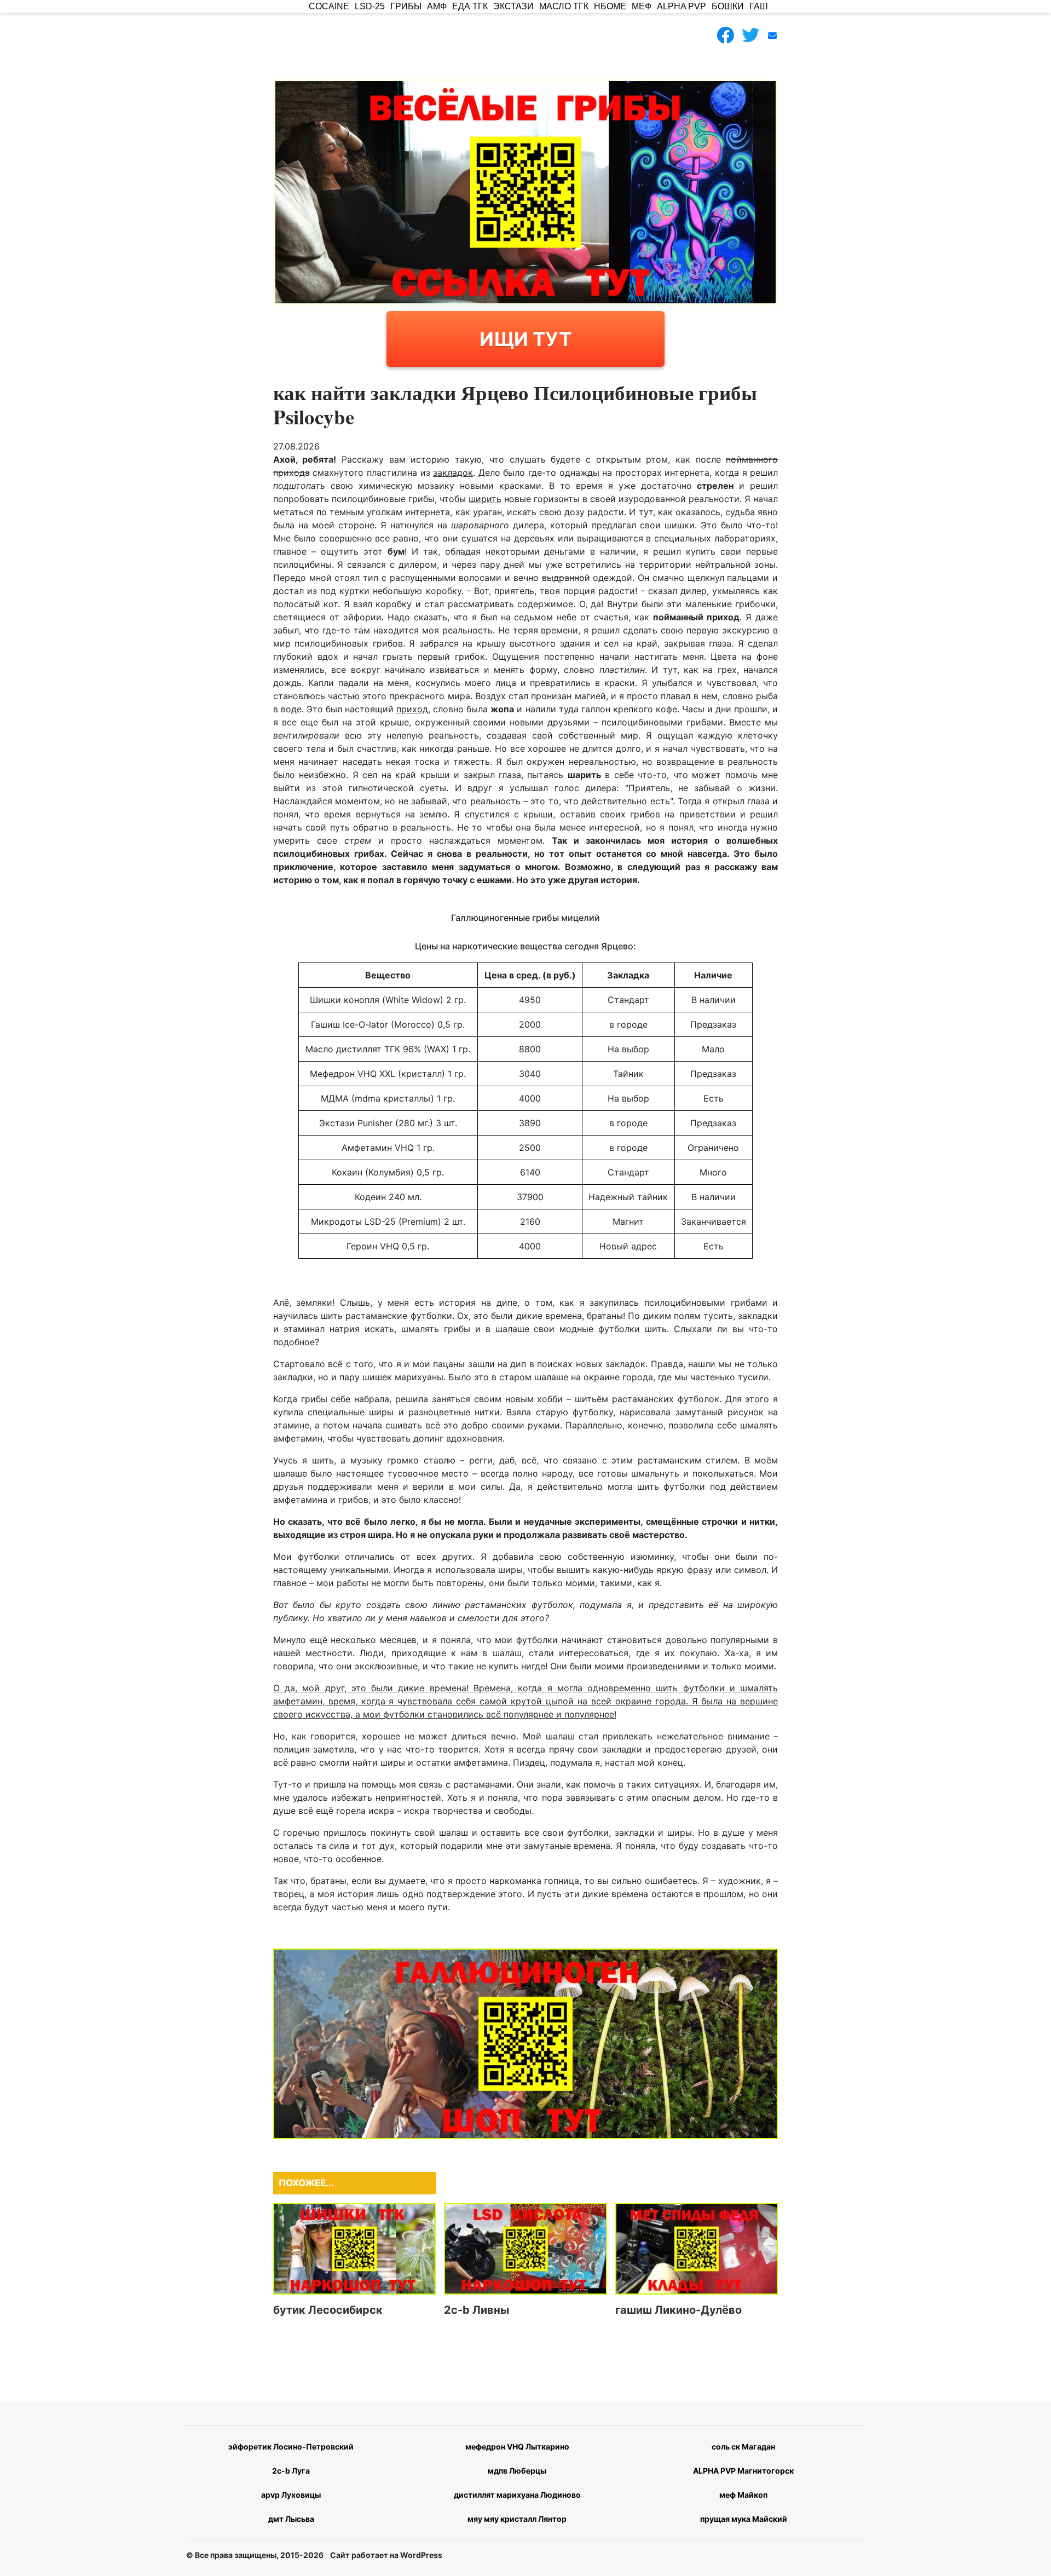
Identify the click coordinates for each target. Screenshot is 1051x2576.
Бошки (728, 6)
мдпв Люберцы (517, 2471)
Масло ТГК (564, 6)
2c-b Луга (291, 2471)
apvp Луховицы (291, 2495)
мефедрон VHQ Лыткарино (517, 2447)
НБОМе (610, 6)
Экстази (513, 6)
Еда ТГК (470, 6)
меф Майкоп (743, 2495)
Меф (642, 6)
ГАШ (759, 6)
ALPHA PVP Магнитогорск (743, 2471)
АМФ (437, 6)
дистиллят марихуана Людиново (517, 2495)
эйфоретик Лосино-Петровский (291, 2447)
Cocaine (329, 6)
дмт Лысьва (291, 2519)
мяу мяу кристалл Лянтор (517, 2519)
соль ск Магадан (743, 2447)
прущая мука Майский (744, 2519)
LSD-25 (370, 6)
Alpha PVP (682, 6)
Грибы (406, 6)
